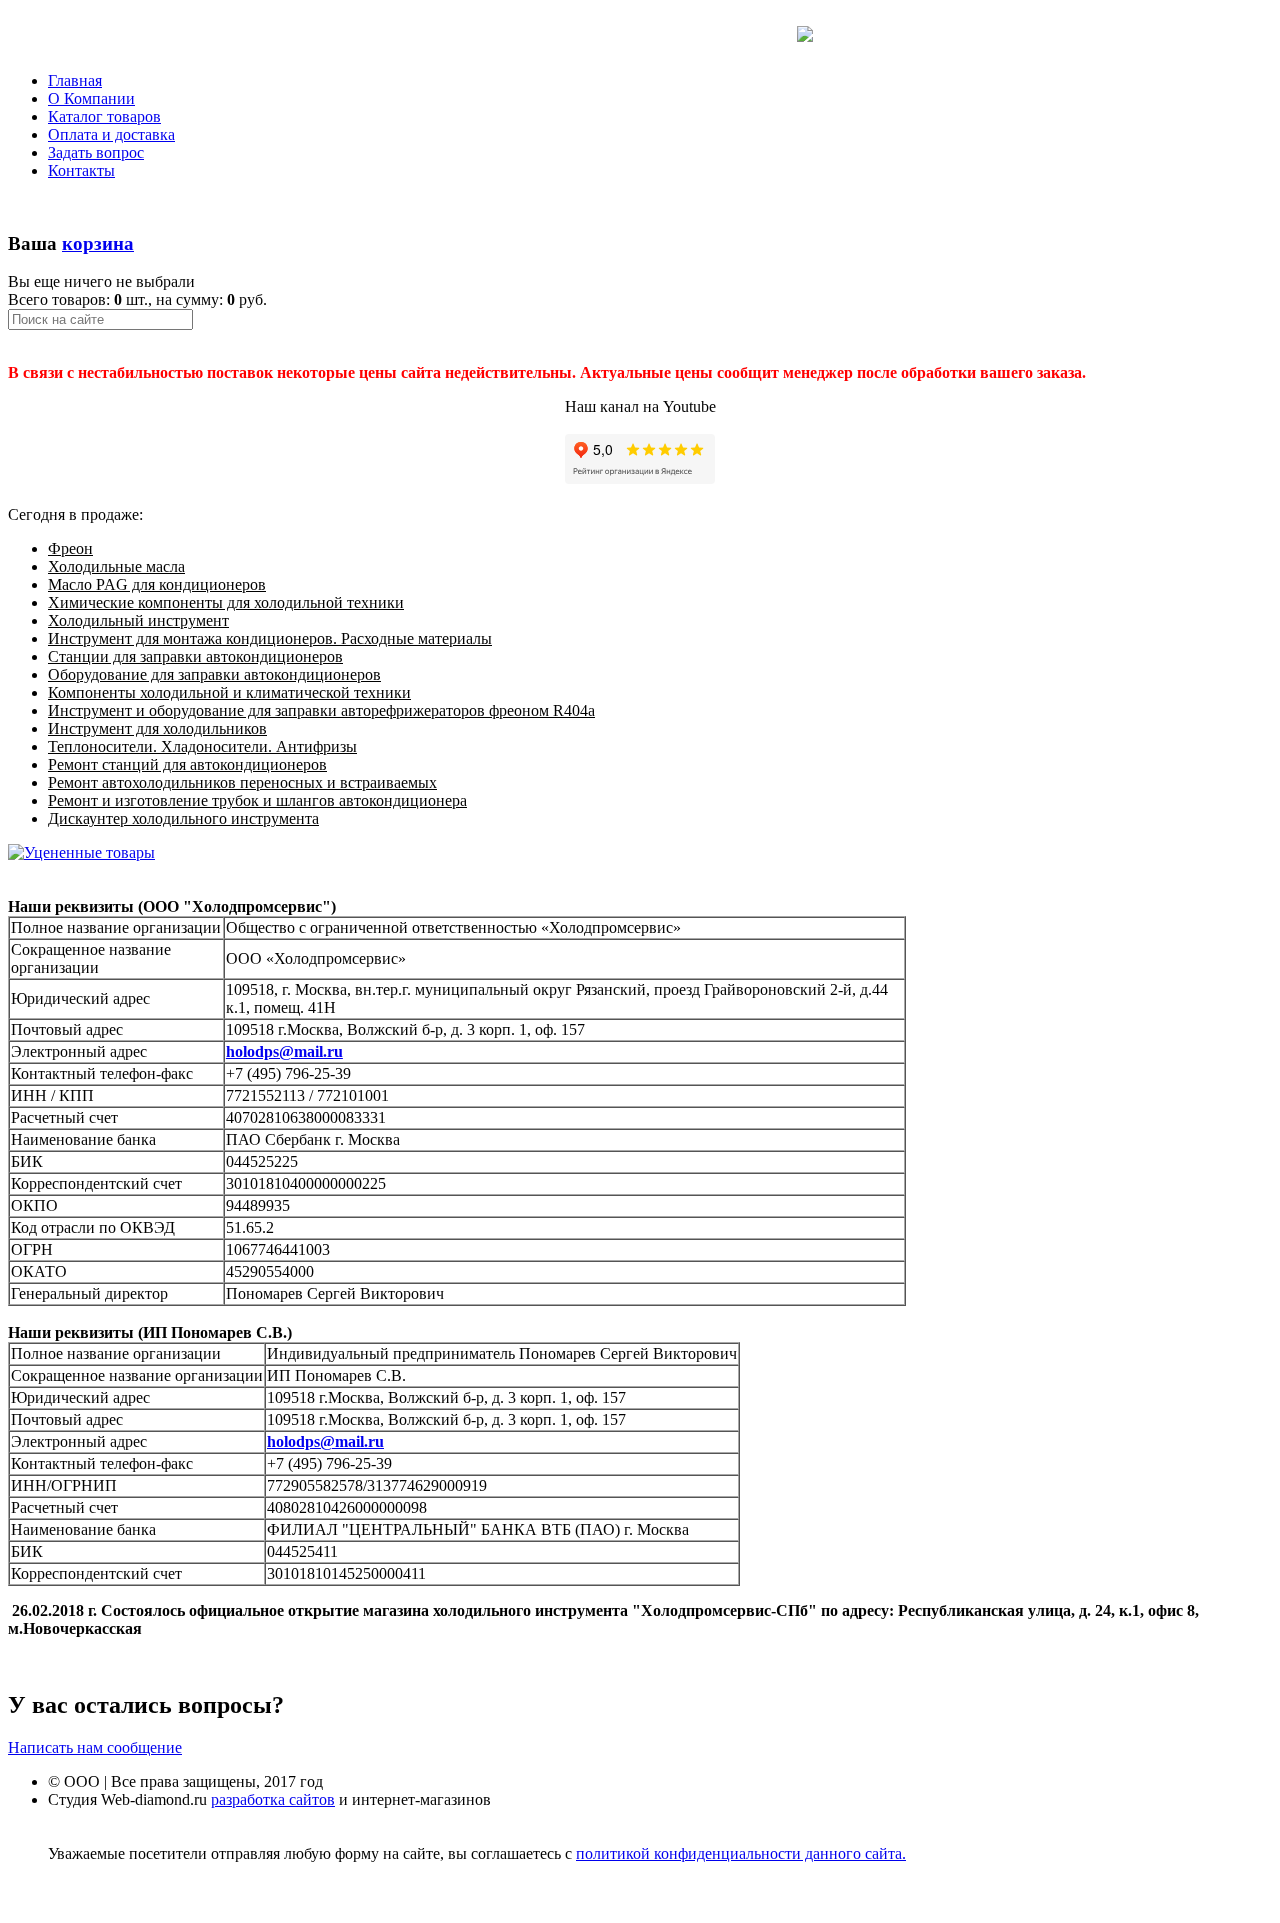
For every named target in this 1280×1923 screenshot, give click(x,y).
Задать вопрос (96, 152)
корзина (98, 243)
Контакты (81, 170)
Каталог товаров (104, 116)
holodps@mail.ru (284, 1051)
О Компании (91, 98)
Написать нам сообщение (95, 1747)
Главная (75, 80)
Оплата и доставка (111, 134)
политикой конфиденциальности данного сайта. (741, 1853)
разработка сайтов (273, 1799)
